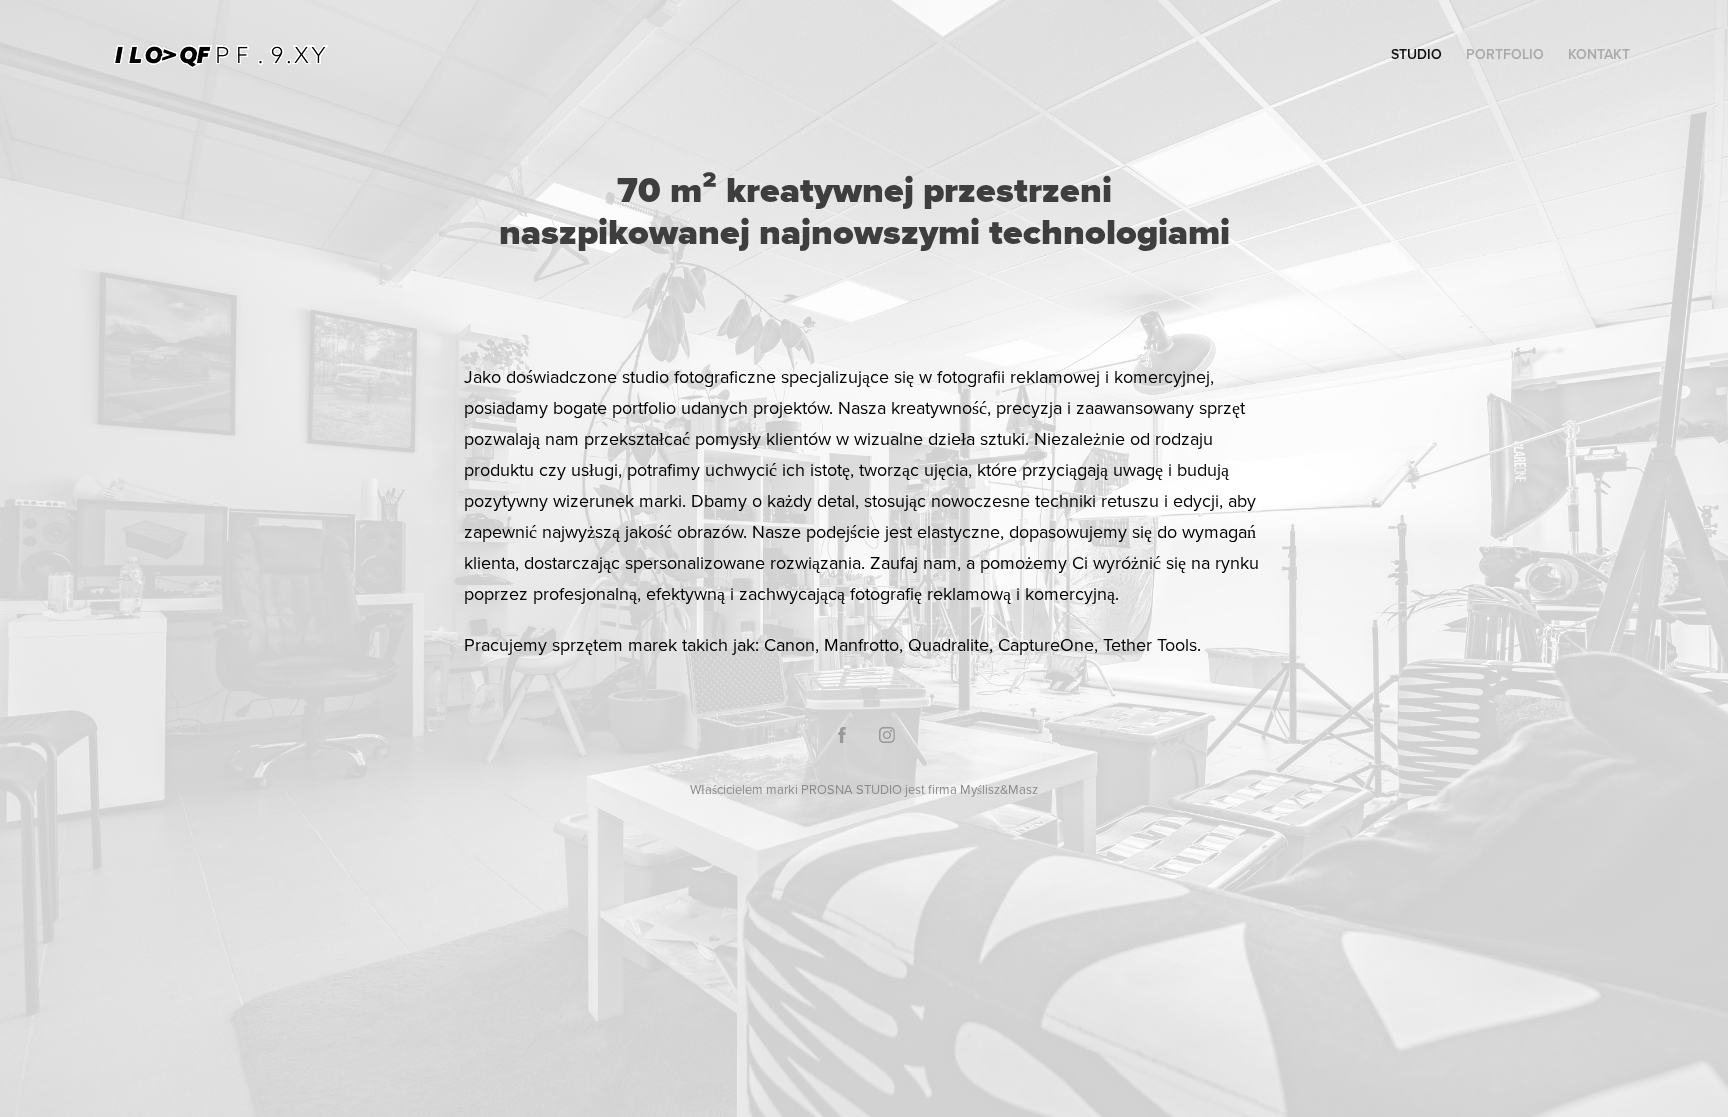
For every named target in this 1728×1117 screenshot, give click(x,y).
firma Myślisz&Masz (983, 789)
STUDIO (1416, 54)
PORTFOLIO (1505, 54)
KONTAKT (1599, 54)
